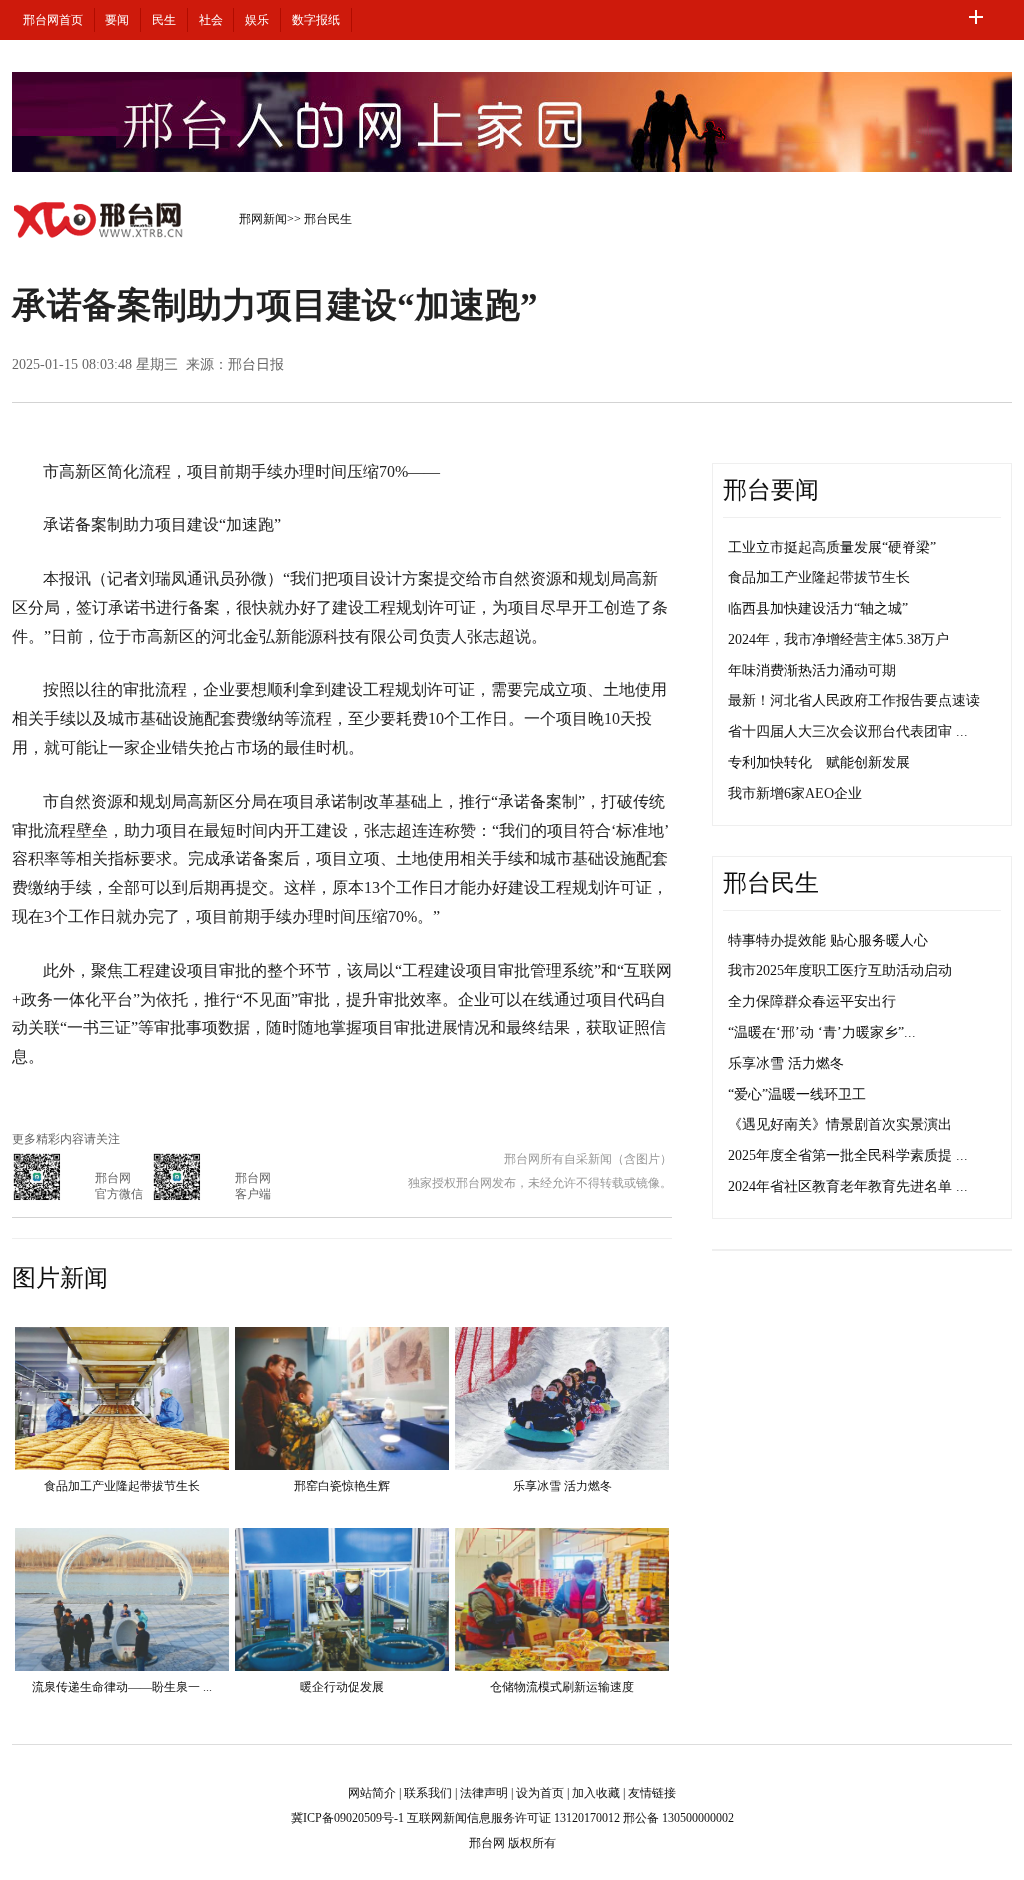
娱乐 (257, 20)
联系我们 (428, 1793)
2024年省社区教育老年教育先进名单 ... (848, 1186)
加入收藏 (596, 1793)
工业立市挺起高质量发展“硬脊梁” (832, 547)
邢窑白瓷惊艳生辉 (342, 1486)
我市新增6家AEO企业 (795, 793)
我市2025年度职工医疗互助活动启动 (840, 970)
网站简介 (372, 1793)
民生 (164, 20)
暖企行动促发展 (342, 1687)
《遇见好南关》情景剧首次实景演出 (840, 1124)
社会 (211, 20)
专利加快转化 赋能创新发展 (819, 762)
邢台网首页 (53, 20)
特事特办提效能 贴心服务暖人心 (828, 940)
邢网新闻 (263, 219)
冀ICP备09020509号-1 (347, 1818)
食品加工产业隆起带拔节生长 (122, 1486)
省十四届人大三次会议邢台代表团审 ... (848, 731)
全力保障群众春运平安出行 (812, 1001)
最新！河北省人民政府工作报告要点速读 (854, 700)
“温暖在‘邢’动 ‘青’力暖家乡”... (822, 1032)
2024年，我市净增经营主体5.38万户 (838, 639)
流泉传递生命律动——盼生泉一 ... (122, 1687)
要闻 (117, 20)
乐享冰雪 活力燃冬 (562, 1486)
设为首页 (540, 1793)
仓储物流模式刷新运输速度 (562, 1687)
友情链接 (652, 1793)
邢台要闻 (771, 490)
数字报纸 (316, 20)
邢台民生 (328, 219)
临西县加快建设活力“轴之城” (818, 608)
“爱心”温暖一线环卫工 (797, 1094)
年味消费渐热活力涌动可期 (812, 670)
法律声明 (484, 1793)
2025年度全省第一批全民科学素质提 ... (848, 1155)
